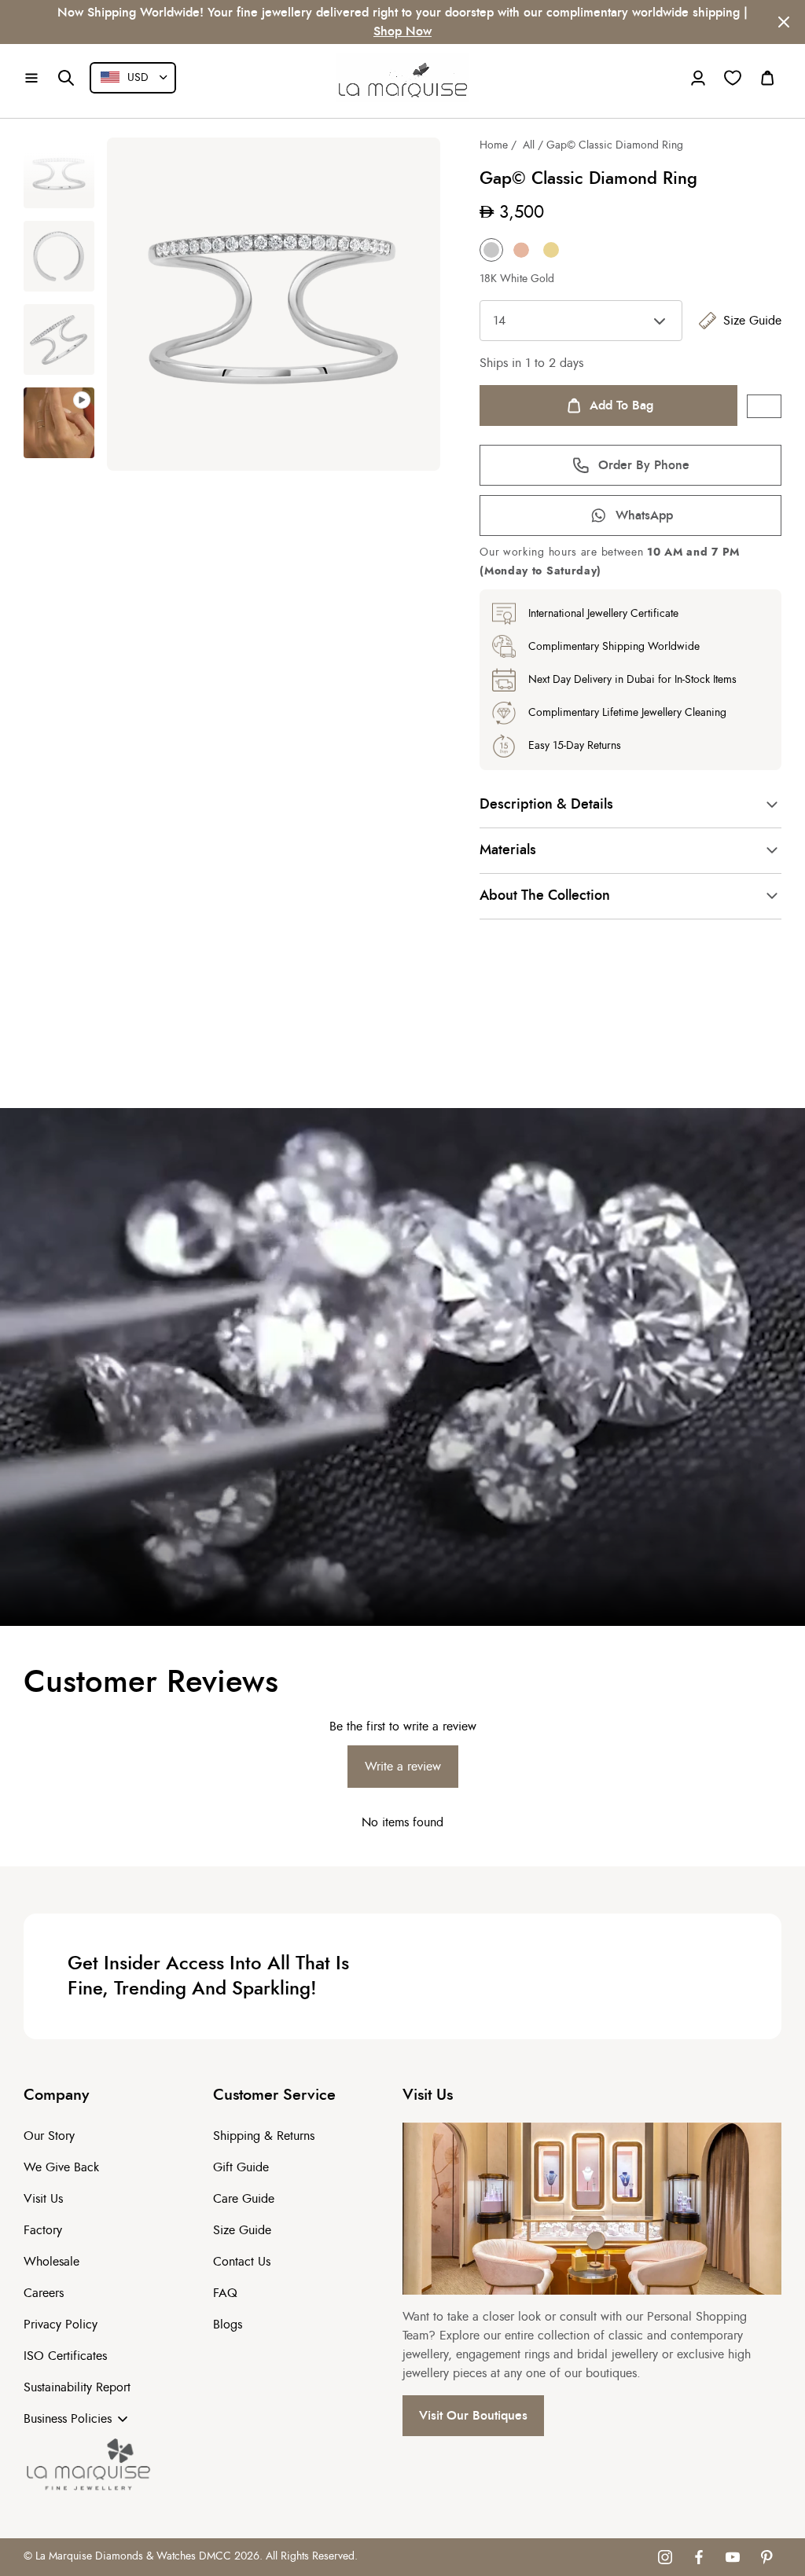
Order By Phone (644, 465)
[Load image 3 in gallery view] (59, 339)
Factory (43, 2230)
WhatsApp (644, 516)
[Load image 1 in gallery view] (59, 173)
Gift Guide (241, 2167)
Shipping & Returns (264, 2136)
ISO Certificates (65, 2356)
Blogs (228, 2325)
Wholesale (51, 2262)
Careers (44, 2293)
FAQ (225, 2293)
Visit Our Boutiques (473, 2416)
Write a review (403, 1767)
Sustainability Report (77, 2387)
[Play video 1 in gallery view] (59, 423)
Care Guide (244, 2199)
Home (494, 145)
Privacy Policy (61, 2325)
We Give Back (61, 2167)
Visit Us (43, 2199)
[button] (31, 78)
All (529, 145)
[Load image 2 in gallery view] (59, 256)
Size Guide (752, 321)
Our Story (49, 2136)
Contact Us (242, 2262)
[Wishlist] (733, 78)
